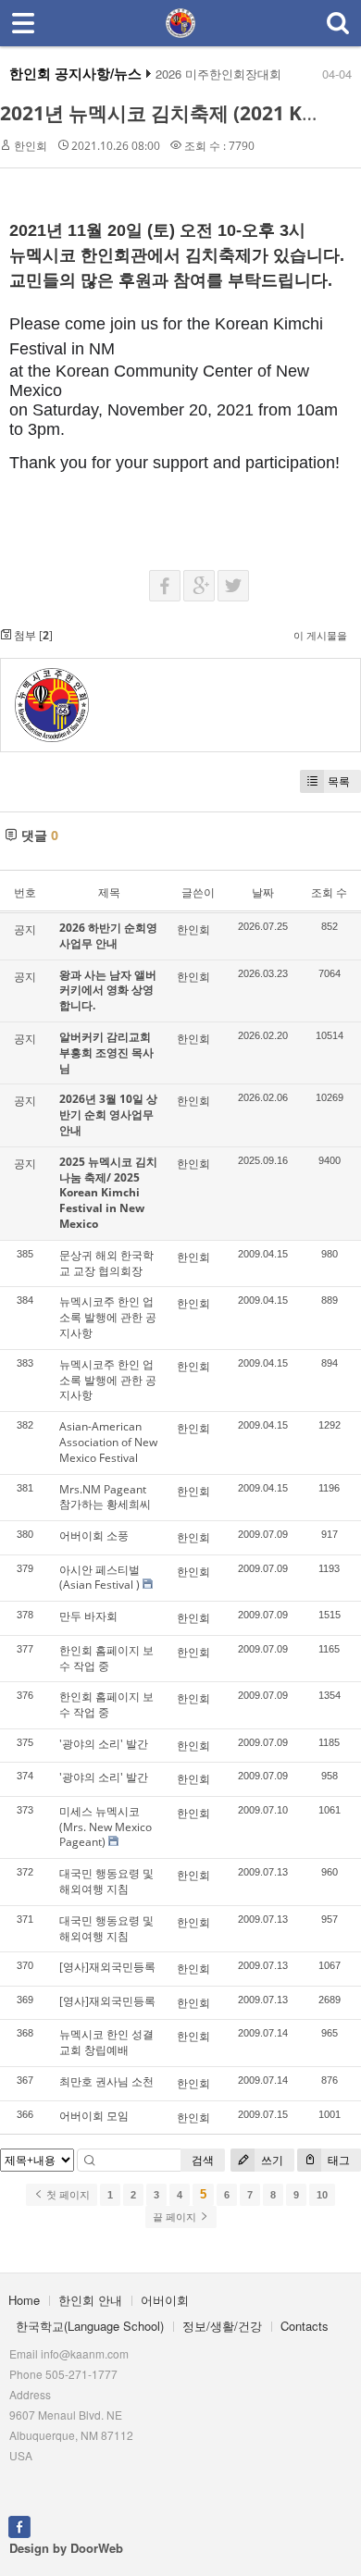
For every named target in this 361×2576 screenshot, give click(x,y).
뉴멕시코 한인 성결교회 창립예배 (106, 2042)
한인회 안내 (90, 2300)
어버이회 (165, 2300)
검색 (203, 2160)
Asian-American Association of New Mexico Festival (108, 1442)
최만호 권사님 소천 (106, 2081)
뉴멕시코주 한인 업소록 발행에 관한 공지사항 (108, 1317)
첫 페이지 (67, 2195)
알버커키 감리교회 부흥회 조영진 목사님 (106, 1053)
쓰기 (271, 2160)
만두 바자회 (88, 1616)
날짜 (263, 892)
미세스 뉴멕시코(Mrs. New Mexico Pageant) (106, 1827)
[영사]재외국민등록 (107, 1967)
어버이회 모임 (94, 2116)
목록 (339, 781)
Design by (66, 2548)
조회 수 (329, 892)
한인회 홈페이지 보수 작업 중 (106, 1658)
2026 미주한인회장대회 (218, 74)
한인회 (31, 146)
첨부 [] (32, 635)
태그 (337, 2160)
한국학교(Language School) (90, 2326)
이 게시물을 (320, 635)
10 (322, 2195)
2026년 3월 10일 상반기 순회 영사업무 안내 (108, 1115)
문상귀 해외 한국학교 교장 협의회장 (106, 1263)
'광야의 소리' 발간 (104, 1744)
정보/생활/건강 (222, 2326)
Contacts (305, 2326)
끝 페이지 (176, 2217)
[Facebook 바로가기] (19, 2525)
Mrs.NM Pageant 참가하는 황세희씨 (105, 1497)
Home (24, 2300)
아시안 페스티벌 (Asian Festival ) (100, 1578)
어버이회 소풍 (94, 1536)
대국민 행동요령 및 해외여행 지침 (106, 1881)
